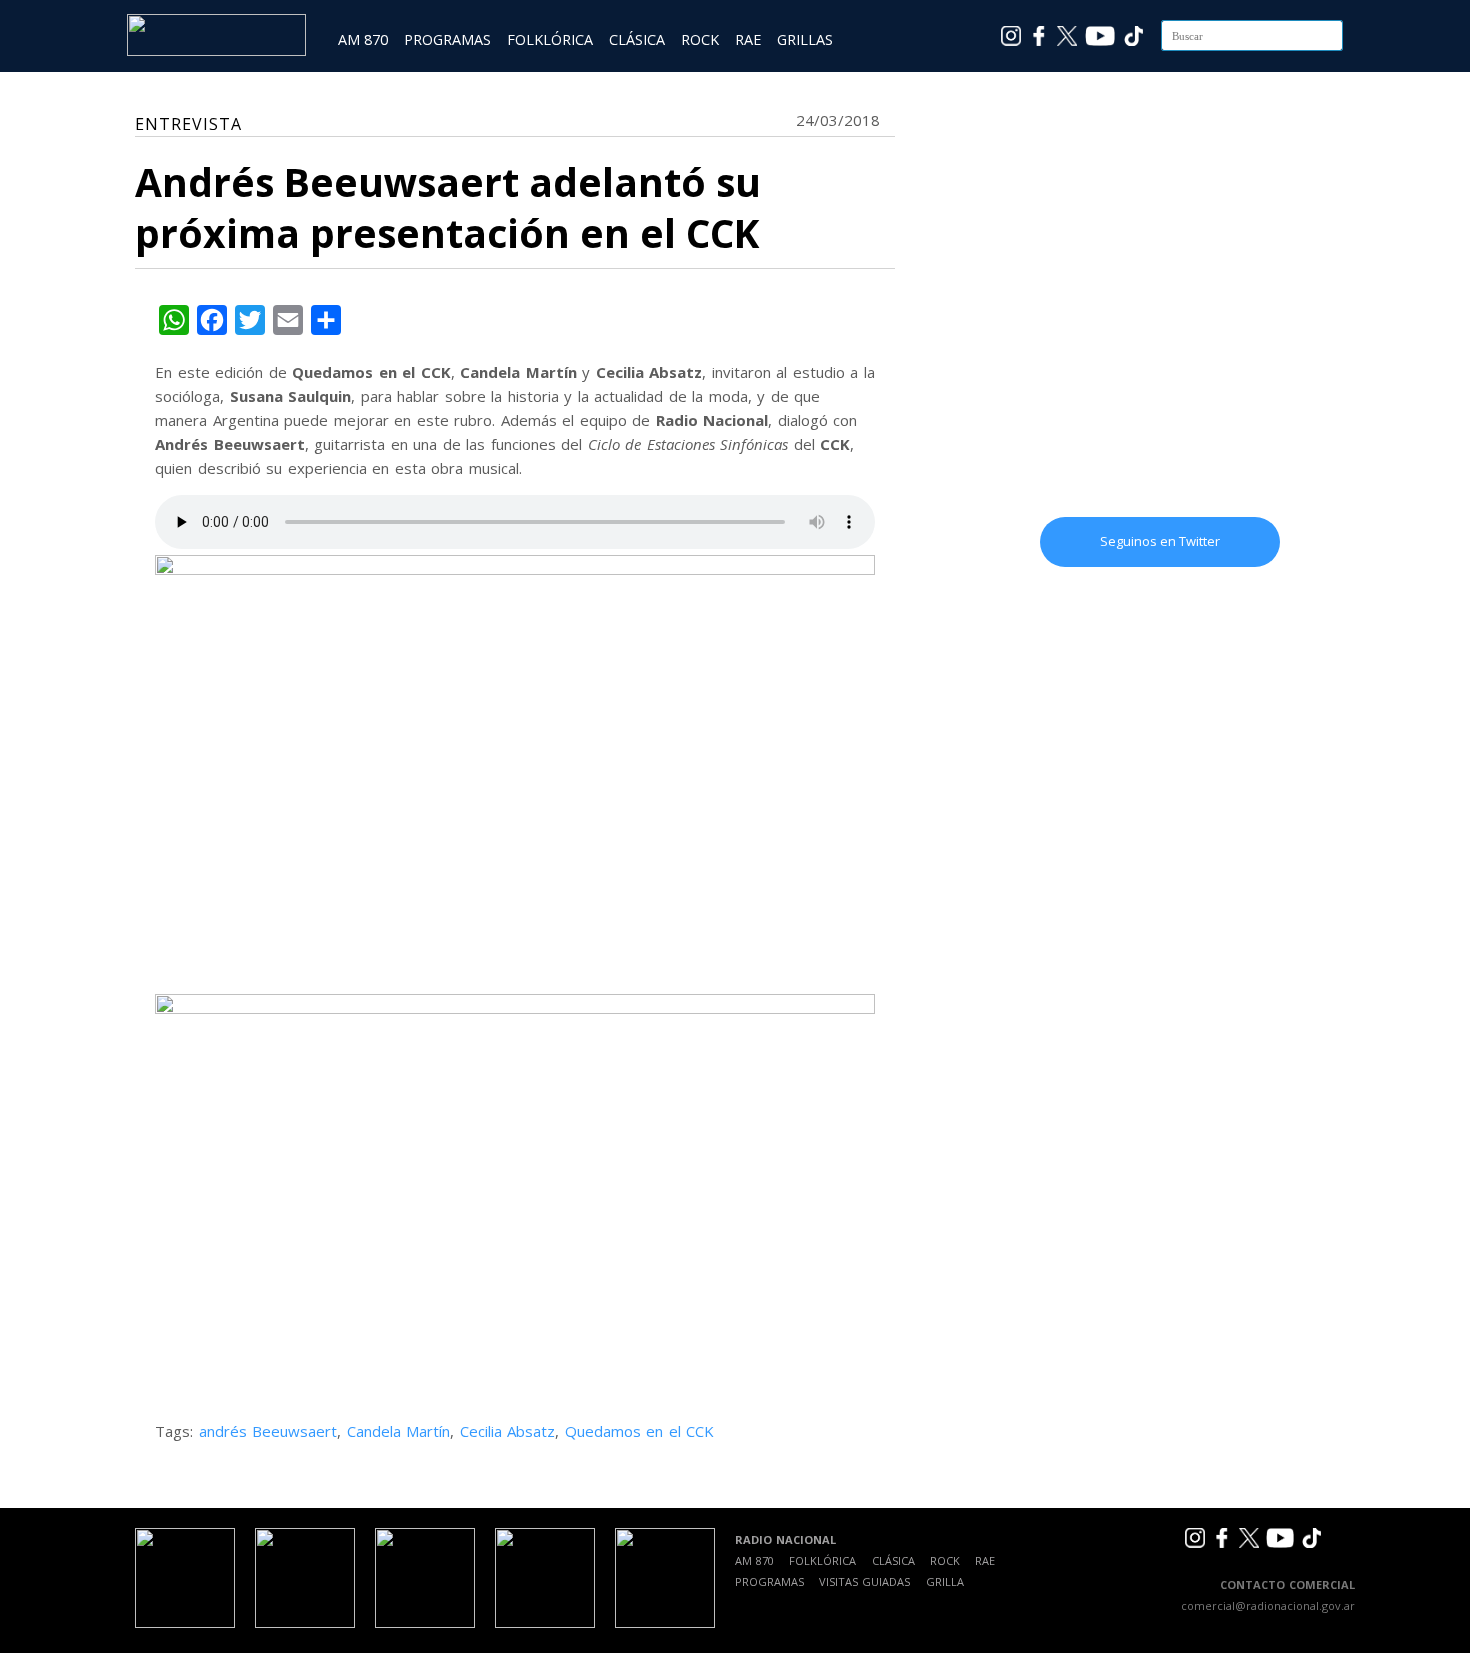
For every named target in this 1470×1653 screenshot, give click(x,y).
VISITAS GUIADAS (864, 1581)
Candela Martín (399, 1431)
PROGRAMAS (447, 39)
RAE (748, 39)
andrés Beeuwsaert (268, 1431)
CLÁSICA (637, 39)
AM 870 (363, 39)
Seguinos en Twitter (1160, 541)
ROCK (700, 39)
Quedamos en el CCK (640, 1431)
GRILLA (945, 1581)
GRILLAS (805, 39)
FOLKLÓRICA (550, 39)
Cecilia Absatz (508, 1431)
